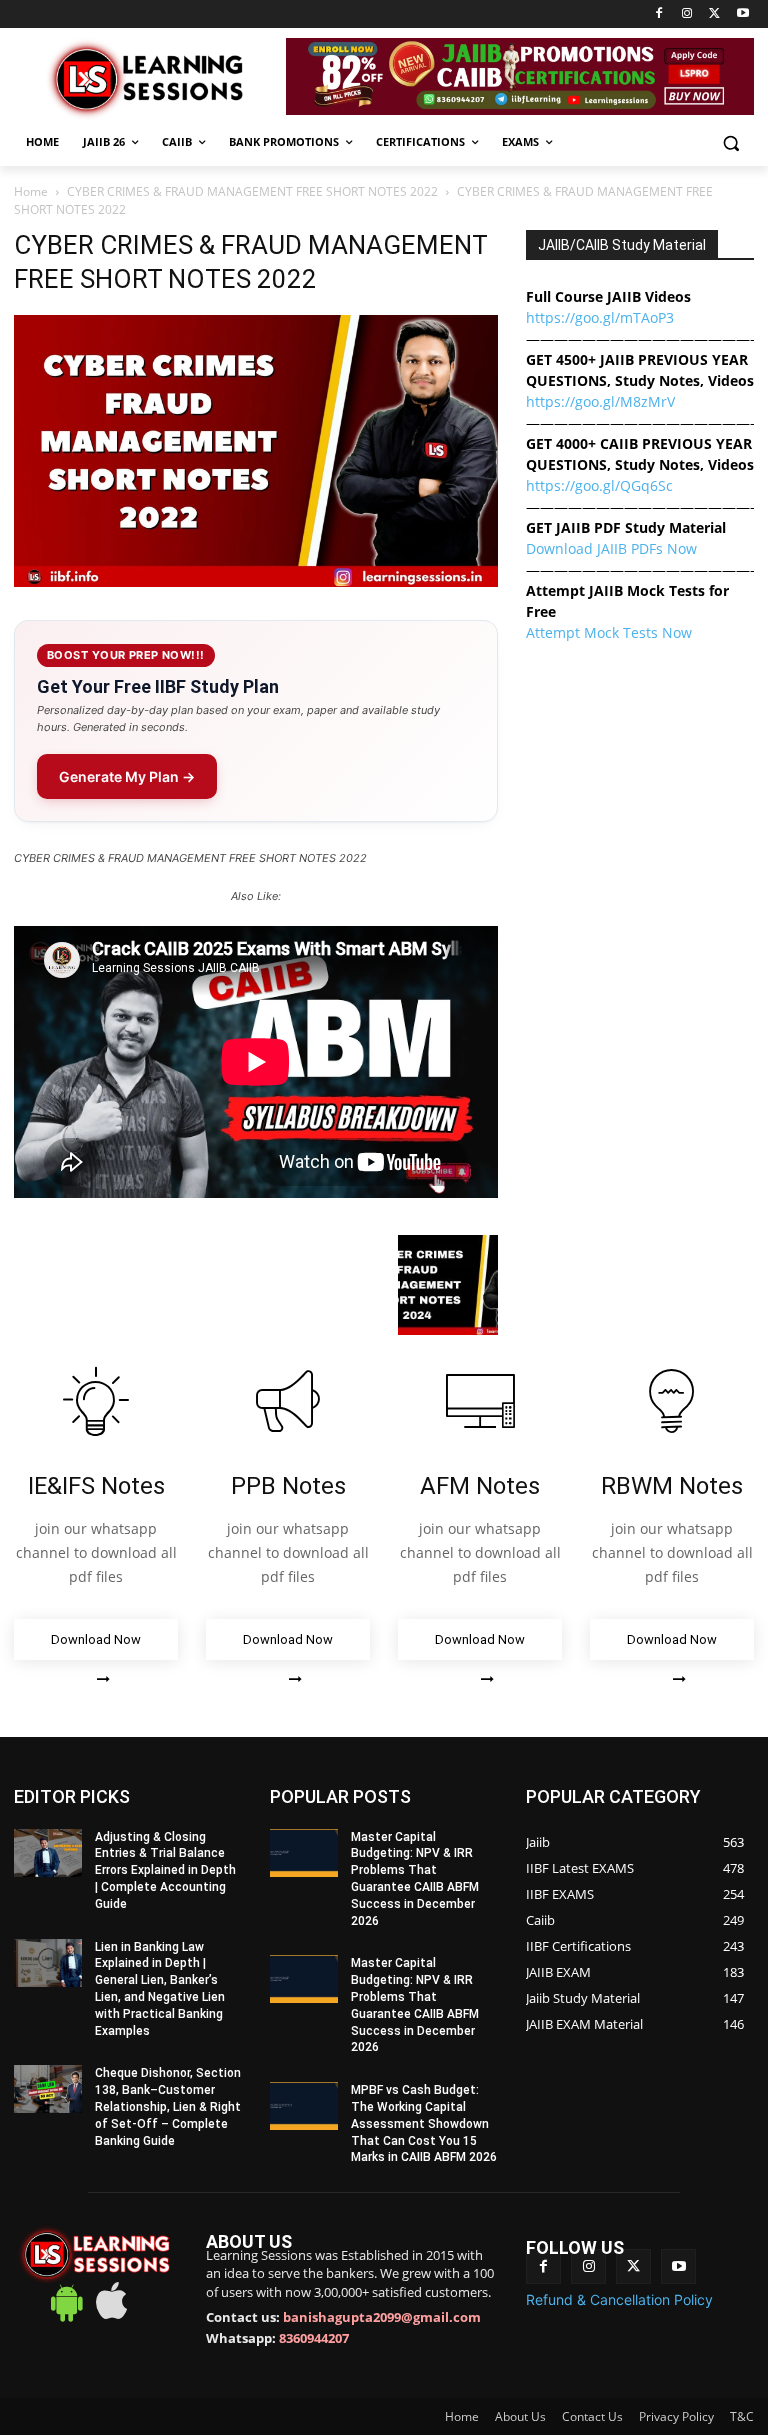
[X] (714, 14)
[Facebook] (659, 14)
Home (31, 191)
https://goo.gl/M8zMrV (600, 401)
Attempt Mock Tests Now (609, 632)
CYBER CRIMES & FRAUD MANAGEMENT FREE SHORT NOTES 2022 (252, 191)
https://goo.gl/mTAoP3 (600, 317)
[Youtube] (742, 14)
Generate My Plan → (127, 776)
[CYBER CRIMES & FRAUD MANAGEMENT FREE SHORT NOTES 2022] (256, 581)
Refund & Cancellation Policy (619, 2299)
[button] (730, 142)
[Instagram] (687, 14)
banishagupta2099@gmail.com (382, 2317)
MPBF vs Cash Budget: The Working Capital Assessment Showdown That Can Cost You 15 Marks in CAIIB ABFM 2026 (424, 2123)
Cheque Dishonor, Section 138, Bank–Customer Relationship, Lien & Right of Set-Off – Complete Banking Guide (168, 2106)
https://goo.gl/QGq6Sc (599, 485)
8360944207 (314, 2338)
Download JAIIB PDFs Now (611, 548)
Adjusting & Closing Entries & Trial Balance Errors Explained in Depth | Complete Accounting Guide (165, 1870)
